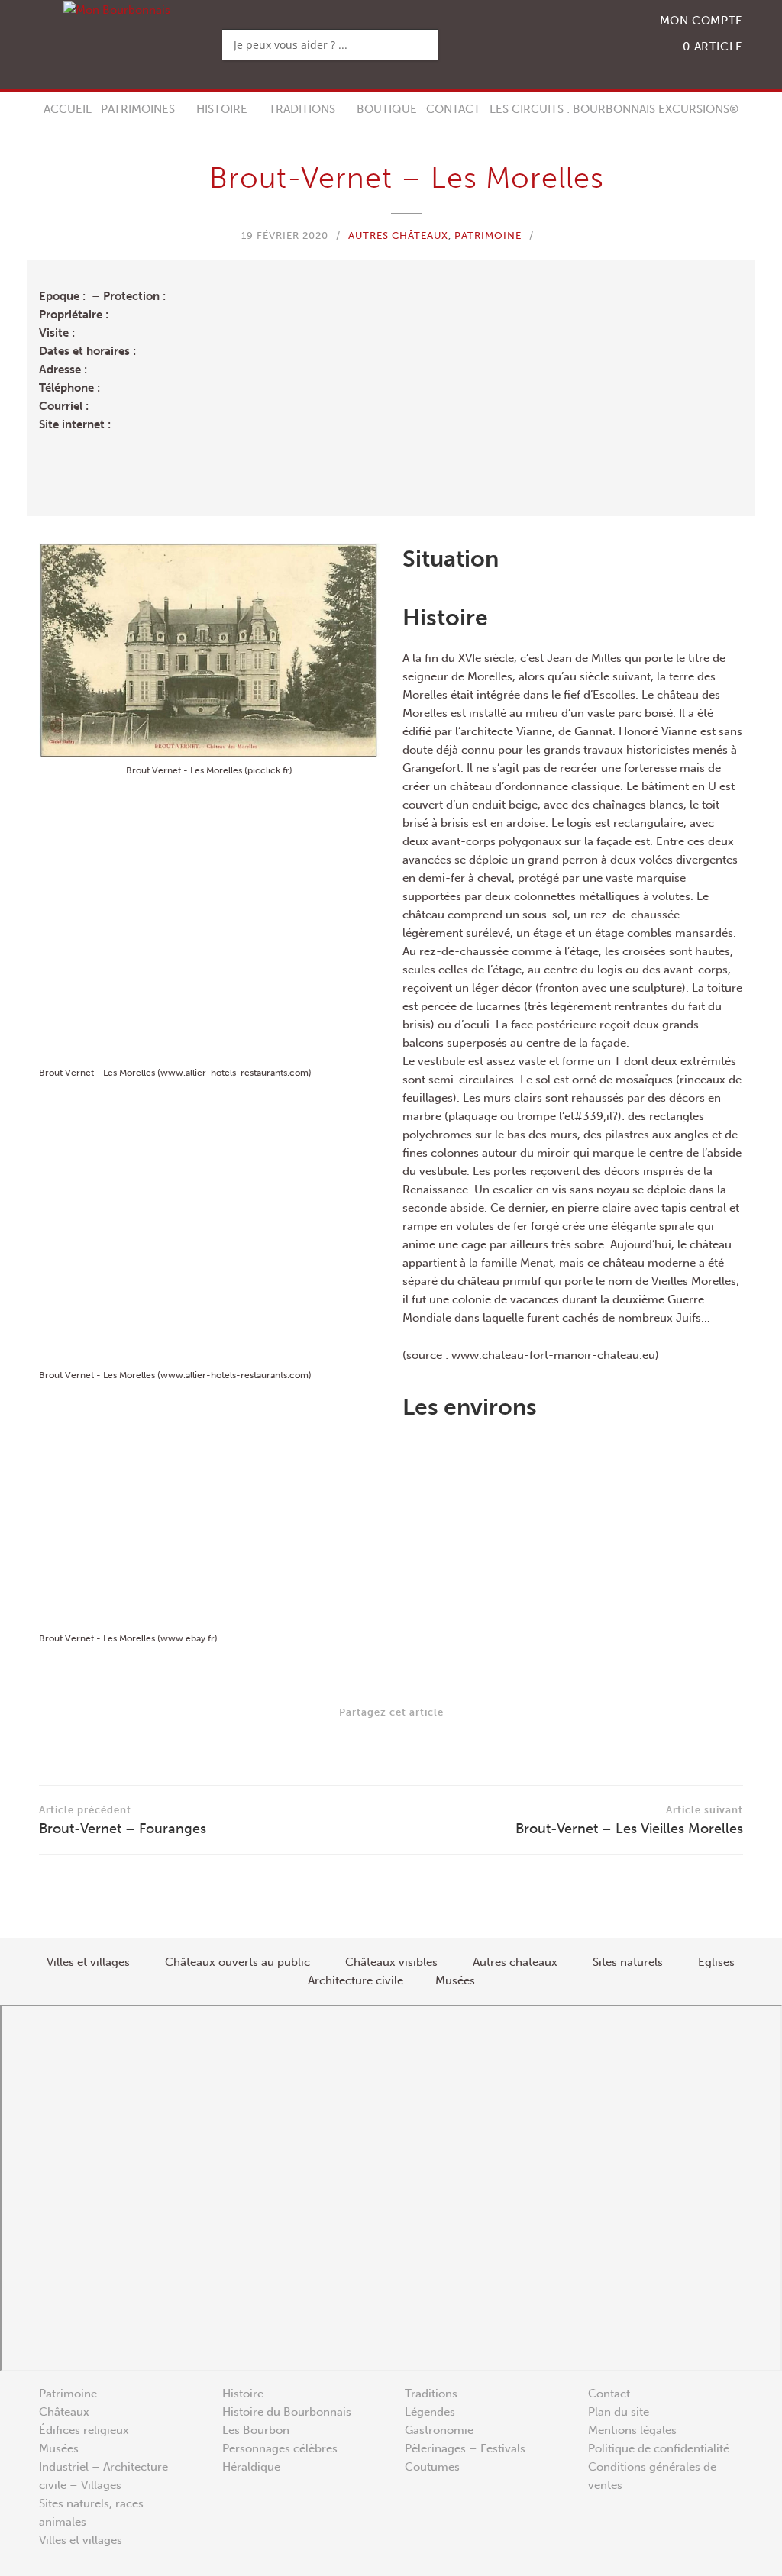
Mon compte (701, 21)
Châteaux (64, 2412)
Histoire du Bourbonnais (287, 2412)
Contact (453, 109)
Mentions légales (632, 2430)
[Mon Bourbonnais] (117, 10)
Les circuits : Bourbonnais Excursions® (614, 109)
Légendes (430, 2412)
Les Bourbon (256, 2430)
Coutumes (432, 2467)
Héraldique (251, 2467)
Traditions (302, 109)
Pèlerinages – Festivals (465, 2448)
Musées (59, 2448)
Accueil (68, 109)
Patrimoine (488, 236)
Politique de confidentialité (659, 2448)
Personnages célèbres (280, 2448)
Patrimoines (138, 109)
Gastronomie (439, 2430)
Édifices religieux (84, 2430)
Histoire (222, 109)
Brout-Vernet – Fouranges (123, 1821)
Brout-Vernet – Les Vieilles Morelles (629, 1821)
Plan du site (619, 2412)
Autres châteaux (398, 236)
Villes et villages (81, 2540)
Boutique (387, 109)
